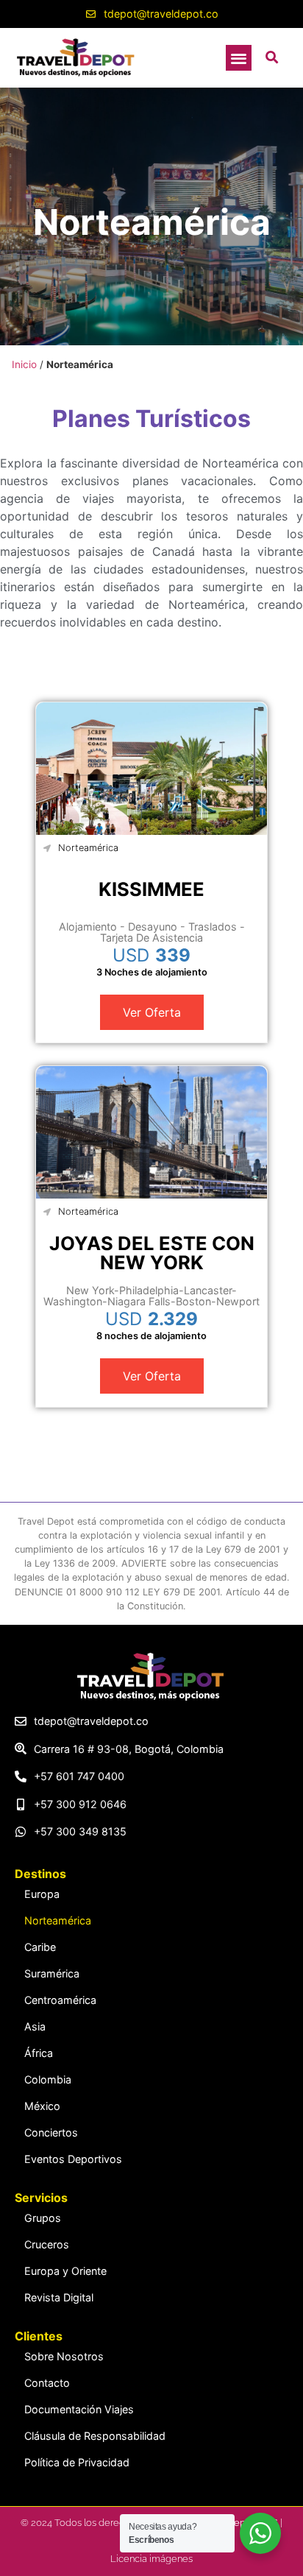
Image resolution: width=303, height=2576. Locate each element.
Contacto (47, 2383)
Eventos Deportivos (73, 2159)
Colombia (48, 2079)
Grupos (43, 2218)
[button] (239, 58)
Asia (35, 2026)
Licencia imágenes (151, 2559)
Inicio (24, 364)
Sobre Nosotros (64, 2356)
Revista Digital (59, 2297)
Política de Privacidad (77, 2462)
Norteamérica (88, 848)
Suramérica (52, 1973)
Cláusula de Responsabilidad (95, 2436)
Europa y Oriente (65, 2271)
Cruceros (47, 2244)
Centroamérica (60, 2000)
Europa (42, 1894)
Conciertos (51, 2132)
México (42, 2106)
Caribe (40, 1947)
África (39, 2053)
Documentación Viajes (79, 2409)
